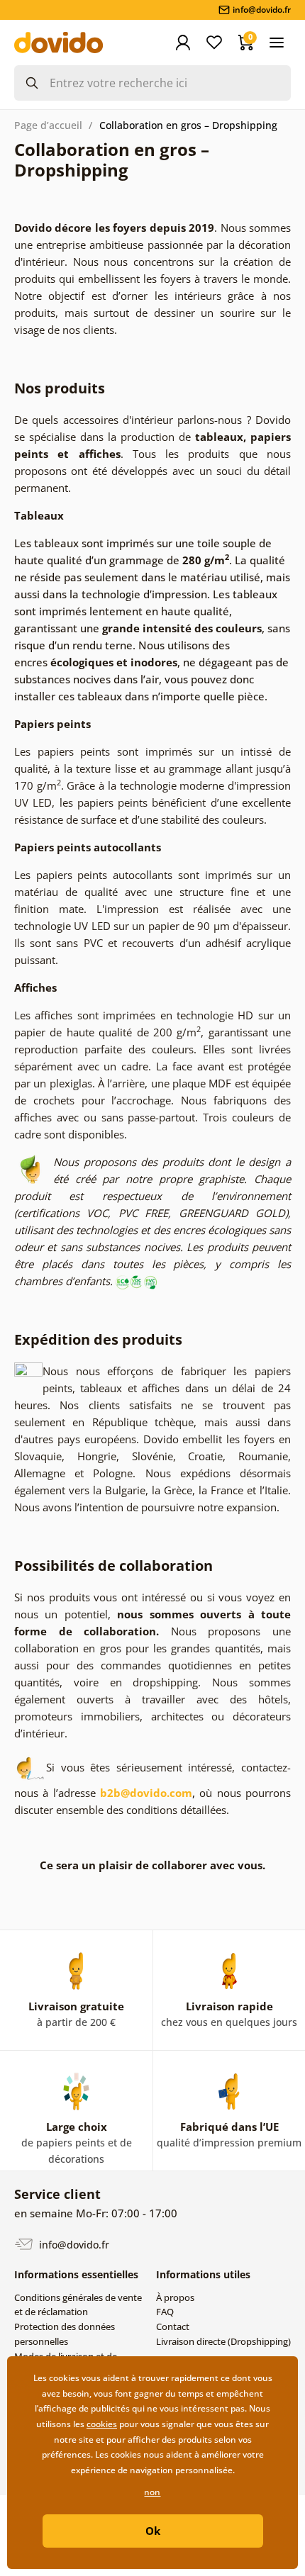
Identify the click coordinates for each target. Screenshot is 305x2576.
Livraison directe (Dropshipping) (223, 2341)
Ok (153, 2531)
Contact (173, 2326)
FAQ (165, 2312)
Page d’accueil (48, 125)
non (152, 2492)
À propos (175, 2297)
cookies (102, 2424)
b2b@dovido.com (146, 1793)
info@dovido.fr (73, 2244)
